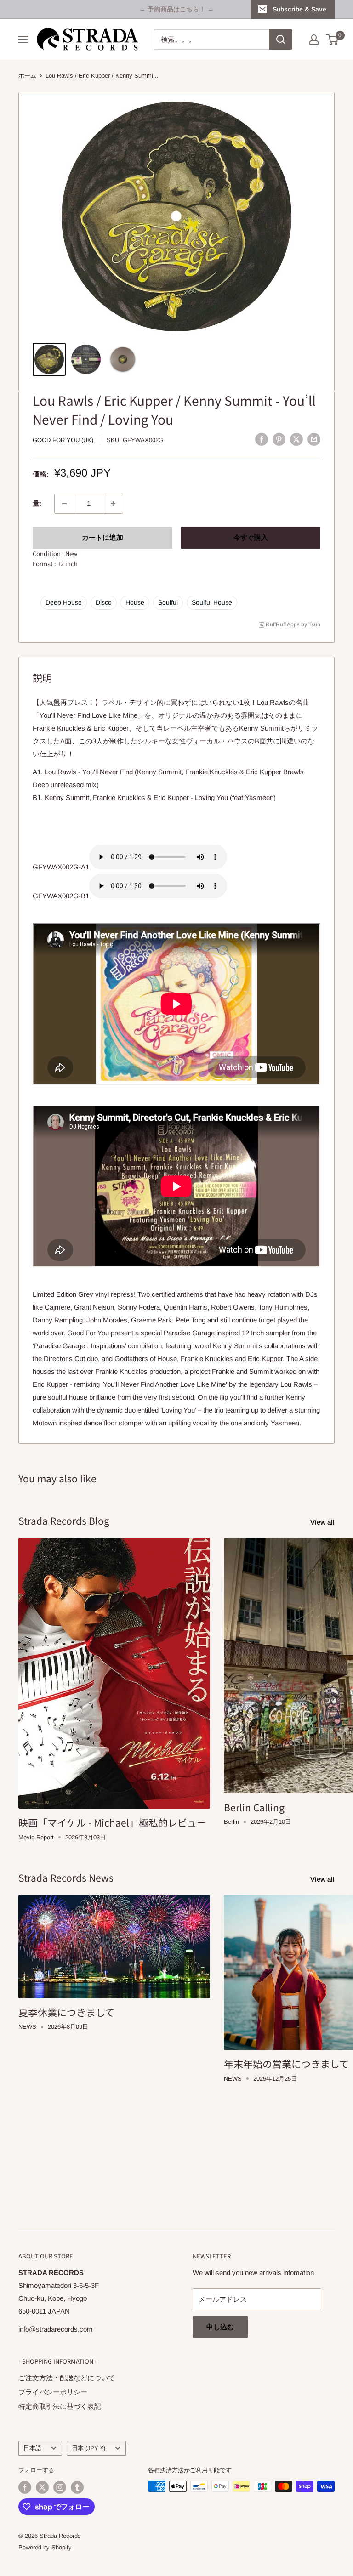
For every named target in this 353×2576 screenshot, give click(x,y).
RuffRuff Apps (283, 624)
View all (323, 1522)
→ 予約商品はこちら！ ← (176, 9)
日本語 (32, 2448)
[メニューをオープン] (23, 40)
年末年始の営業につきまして (286, 2064)
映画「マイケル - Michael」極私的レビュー (112, 1822)
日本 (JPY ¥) (88, 2448)
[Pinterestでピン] (279, 439)
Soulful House (212, 602)
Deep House (64, 602)
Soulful (168, 602)
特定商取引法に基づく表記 (60, 2406)
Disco (104, 602)
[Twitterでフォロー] (42, 2487)
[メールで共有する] (314, 439)
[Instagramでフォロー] (60, 2487)
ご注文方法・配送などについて (67, 2378)
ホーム (27, 76)
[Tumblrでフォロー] (77, 2487)
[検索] (281, 40)
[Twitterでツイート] (296, 439)
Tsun (314, 624)
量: (37, 503)
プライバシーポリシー (53, 2392)
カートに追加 (102, 537)
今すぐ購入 (251, 537)
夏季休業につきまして (66, 2012)
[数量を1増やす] (113, 504)
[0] (333, 40)
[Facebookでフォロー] (25, 2487)
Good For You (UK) (63, 440)
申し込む (220, 2327)
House (135, 602)
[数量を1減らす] (64, 504)
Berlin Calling (254, 1807)
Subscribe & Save (299, 9)
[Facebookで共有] (262, 439)
